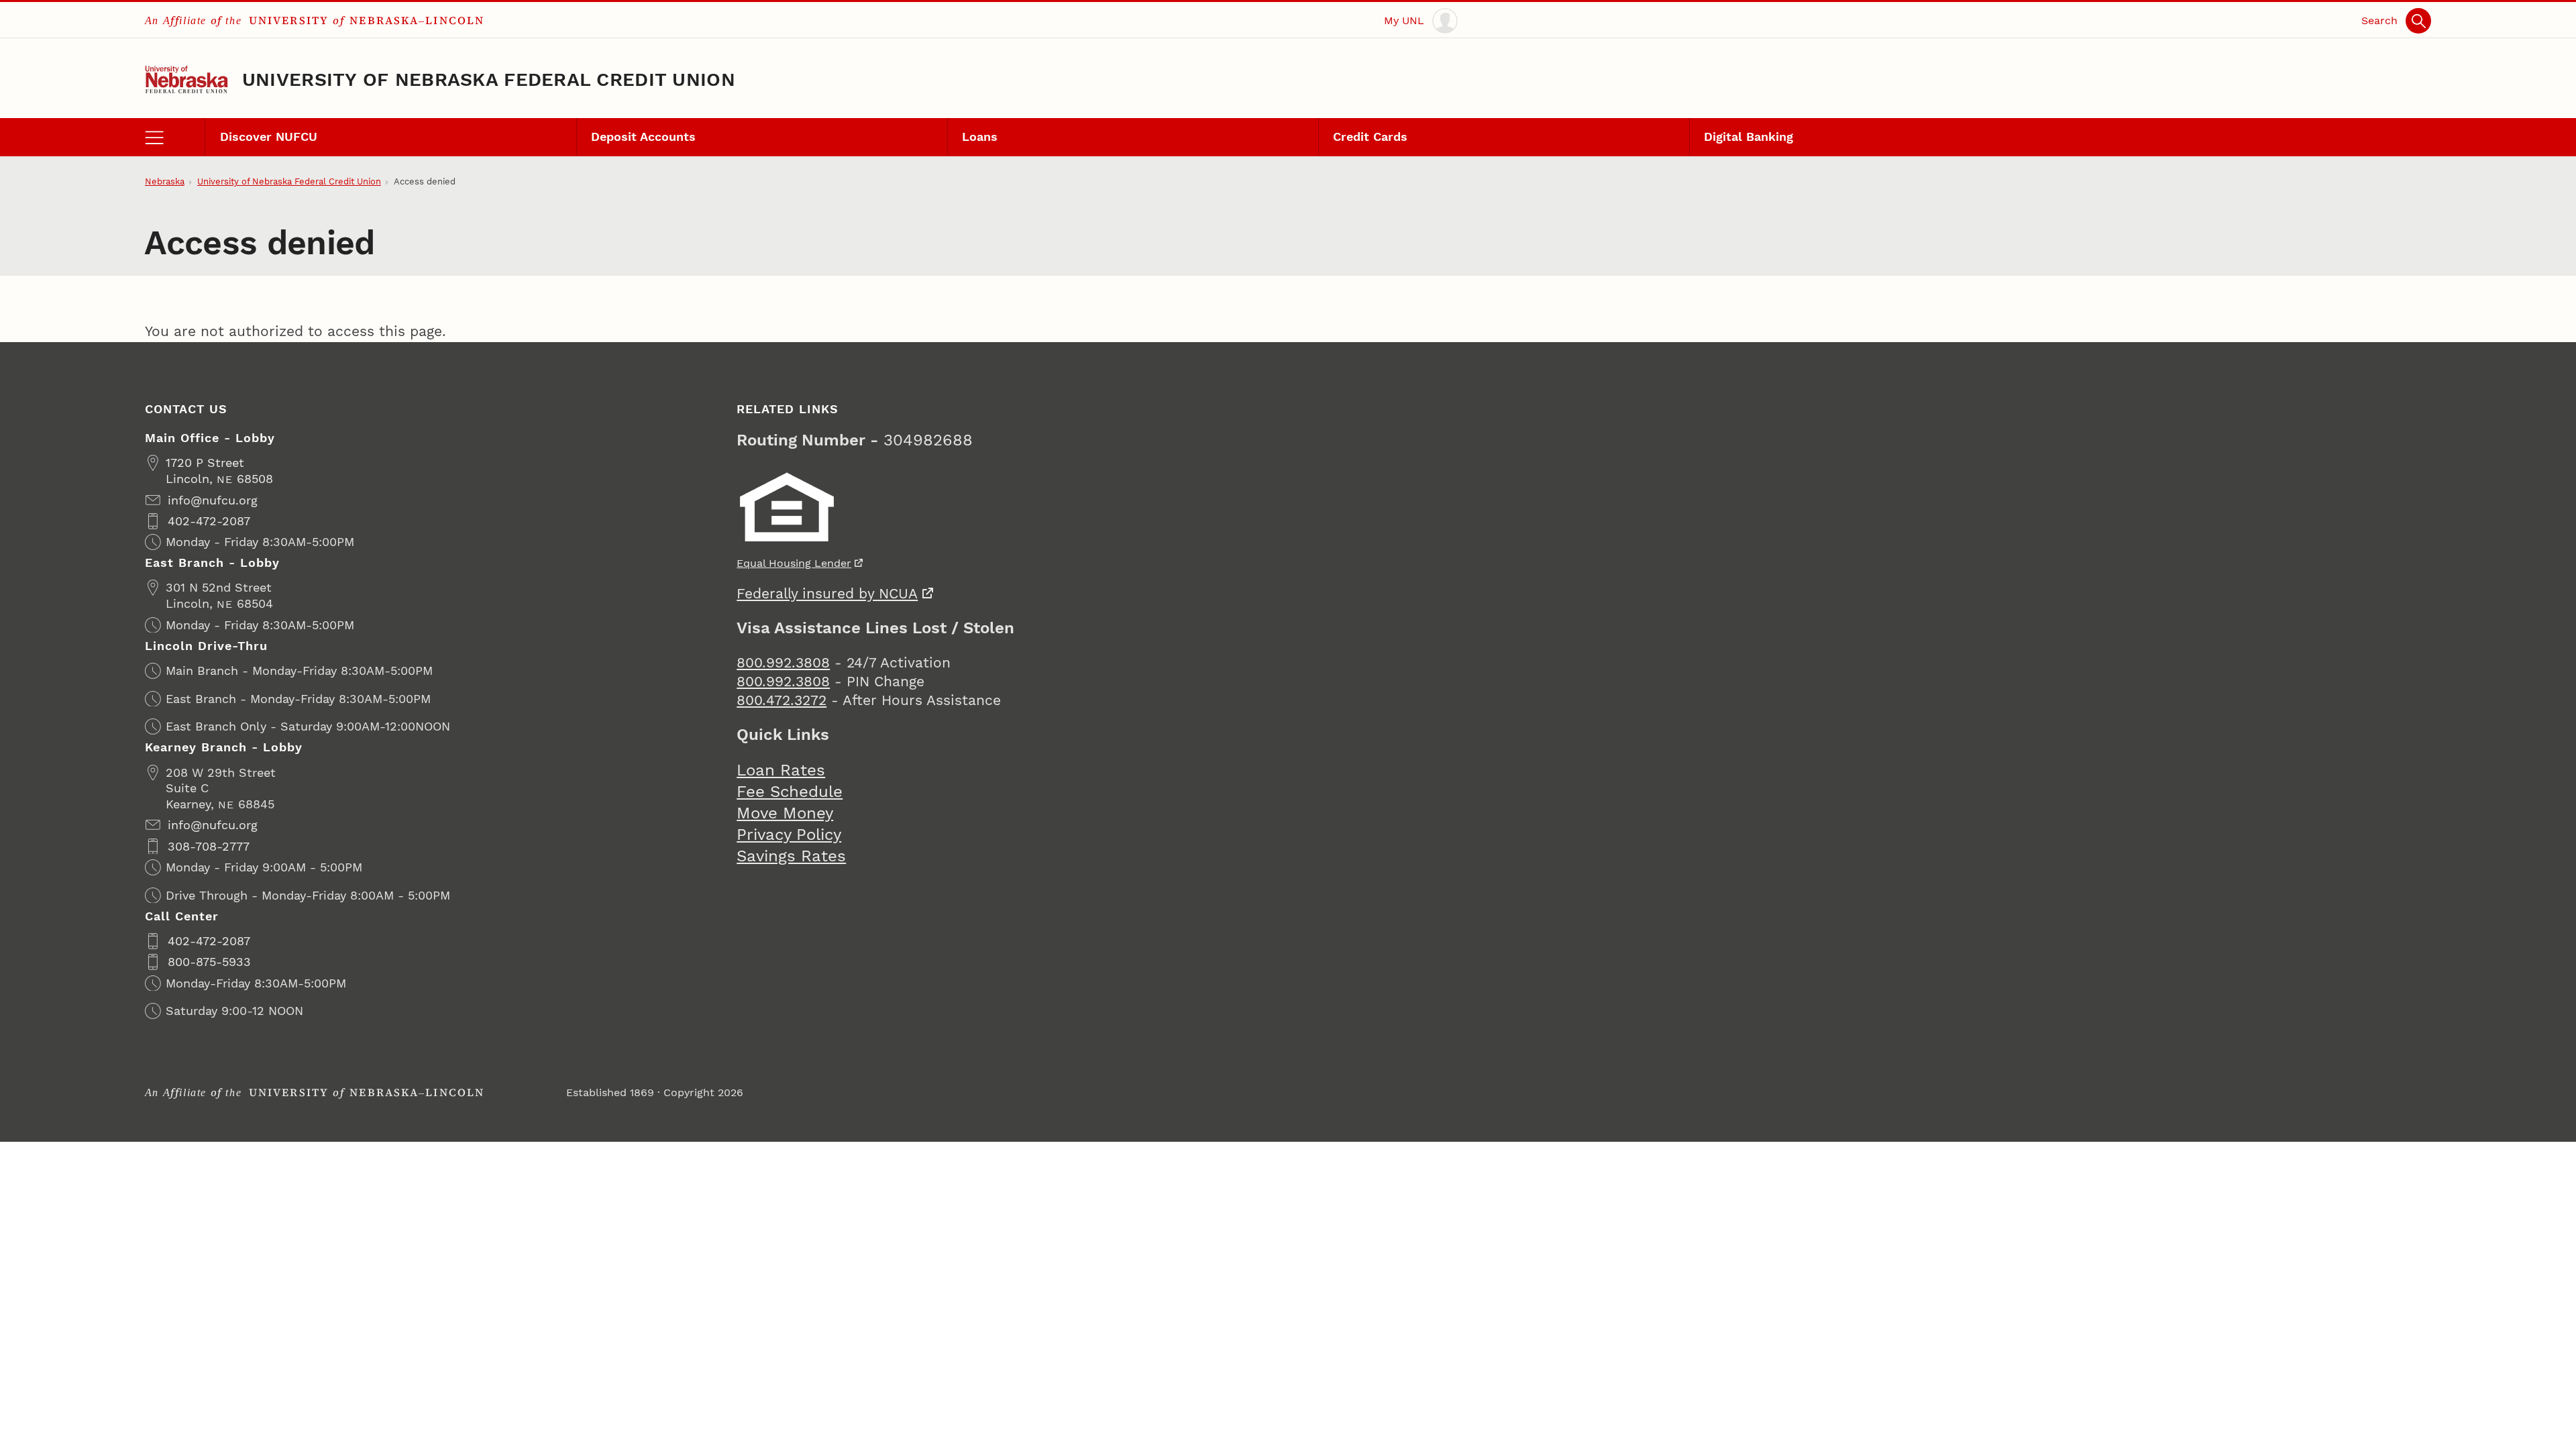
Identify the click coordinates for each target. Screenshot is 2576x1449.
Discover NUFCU (269, 137)
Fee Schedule (790, 792)
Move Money (785, 813)
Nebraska (165, 181)
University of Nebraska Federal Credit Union (489, 80)
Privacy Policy (789, 835)
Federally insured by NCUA (827, 593)
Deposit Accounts (643, 137)
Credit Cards (1370, 137)
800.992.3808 (783, 662)
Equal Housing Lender (794, 563)
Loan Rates (781, 770)
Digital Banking (1749, 137)
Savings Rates (791, 856)
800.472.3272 (782, 700)
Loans (980, 137)
